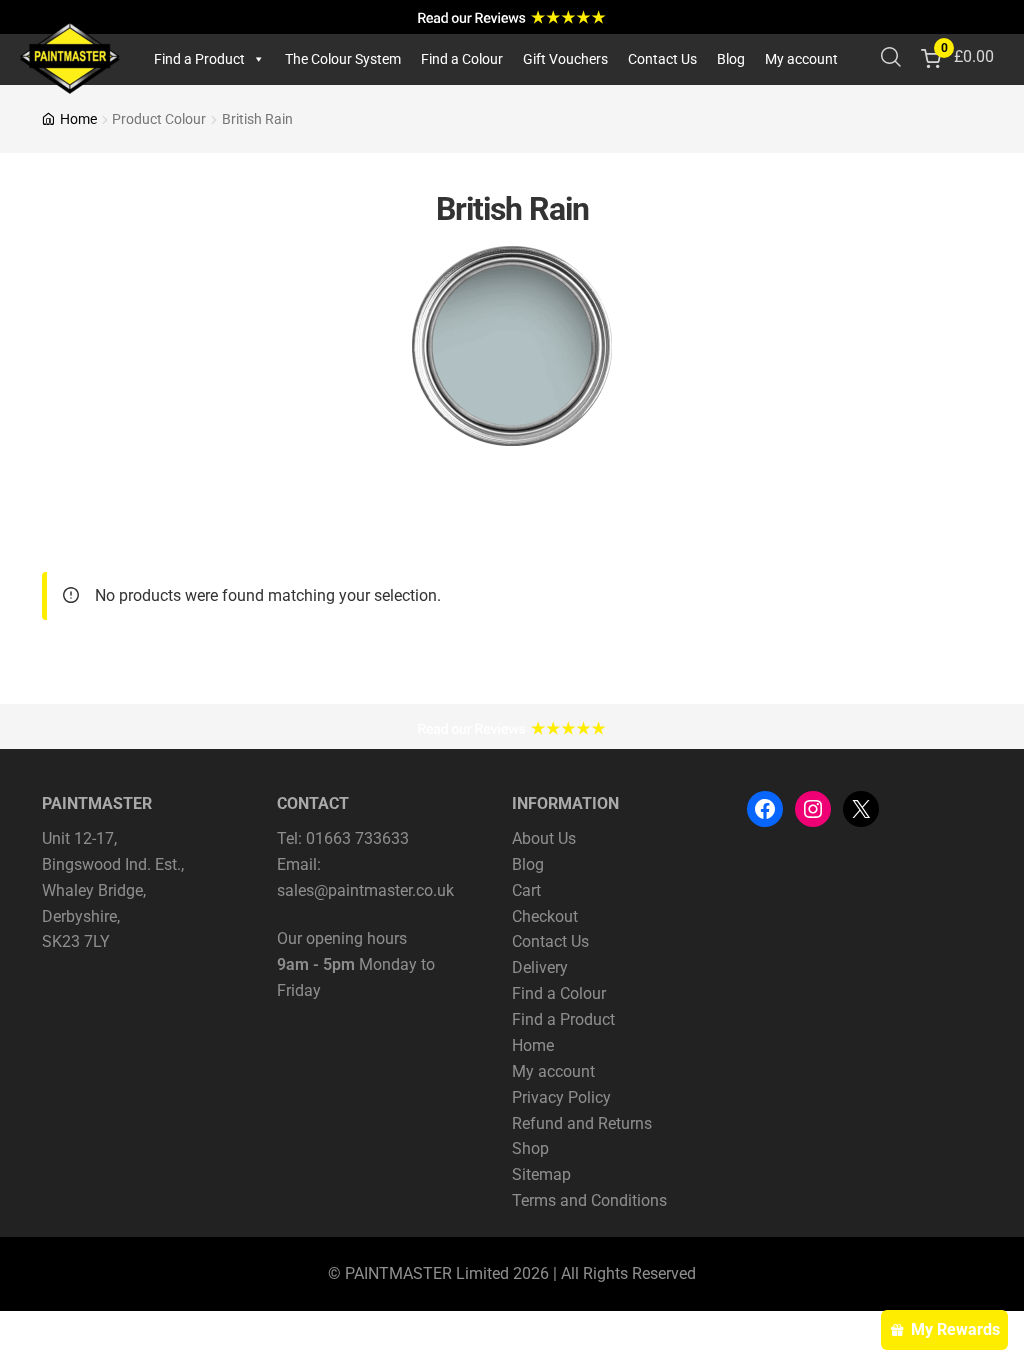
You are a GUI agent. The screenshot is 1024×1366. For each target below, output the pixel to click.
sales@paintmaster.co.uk (365, 890)
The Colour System (343, 59)
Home (78, 119)
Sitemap (541, 1174)
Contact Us (662, 59)
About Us (544, 838)
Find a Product (199, 59)
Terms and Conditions (589, 1200)
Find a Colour (462, 59)
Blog (731, 59)
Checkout (545, 916)
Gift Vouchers (565, 59)
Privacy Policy (561, 1097)
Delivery (540, 967)
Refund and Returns (582, 1123)
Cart (526, 890)
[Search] (891, 59)
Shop (530, 1148)
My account (801, 59)
